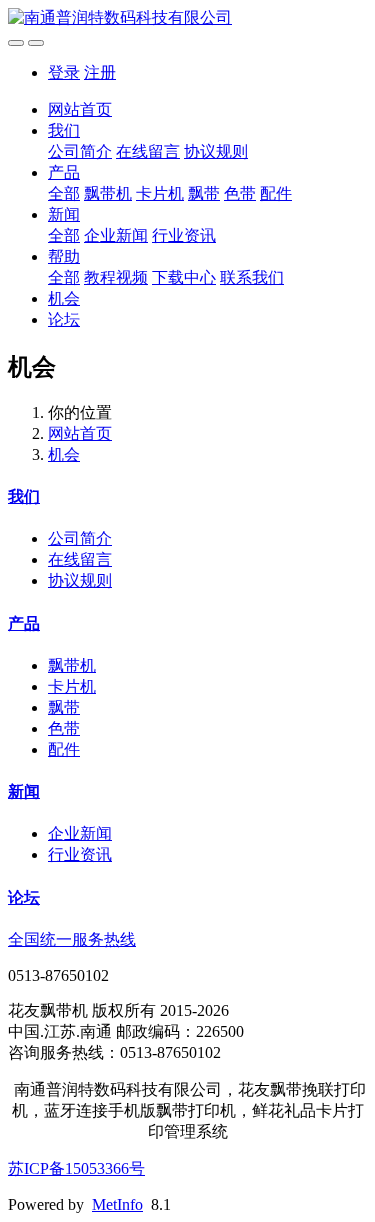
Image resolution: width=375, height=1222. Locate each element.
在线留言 (148, 151)
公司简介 (80, 151)
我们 (64, 130)
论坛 (64, 319)
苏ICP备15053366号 (76, 1168)
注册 (100, 72)
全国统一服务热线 (72, 939)
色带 (240, 193)
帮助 (64, 256)
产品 (64, 172)
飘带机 (108, 193)
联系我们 (252, 277)
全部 (64, 193)
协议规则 (216, 151)
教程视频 (116, 277)
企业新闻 (116, 235)
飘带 (204, 193)
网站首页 (80, 109)
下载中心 (184, 277)
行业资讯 (184, 235)
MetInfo (117, 1204)
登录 (64, 72)
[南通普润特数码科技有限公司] (187, 18)
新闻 (64, 214)
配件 (276, 193)
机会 (64, 298)
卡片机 (160, 193)
